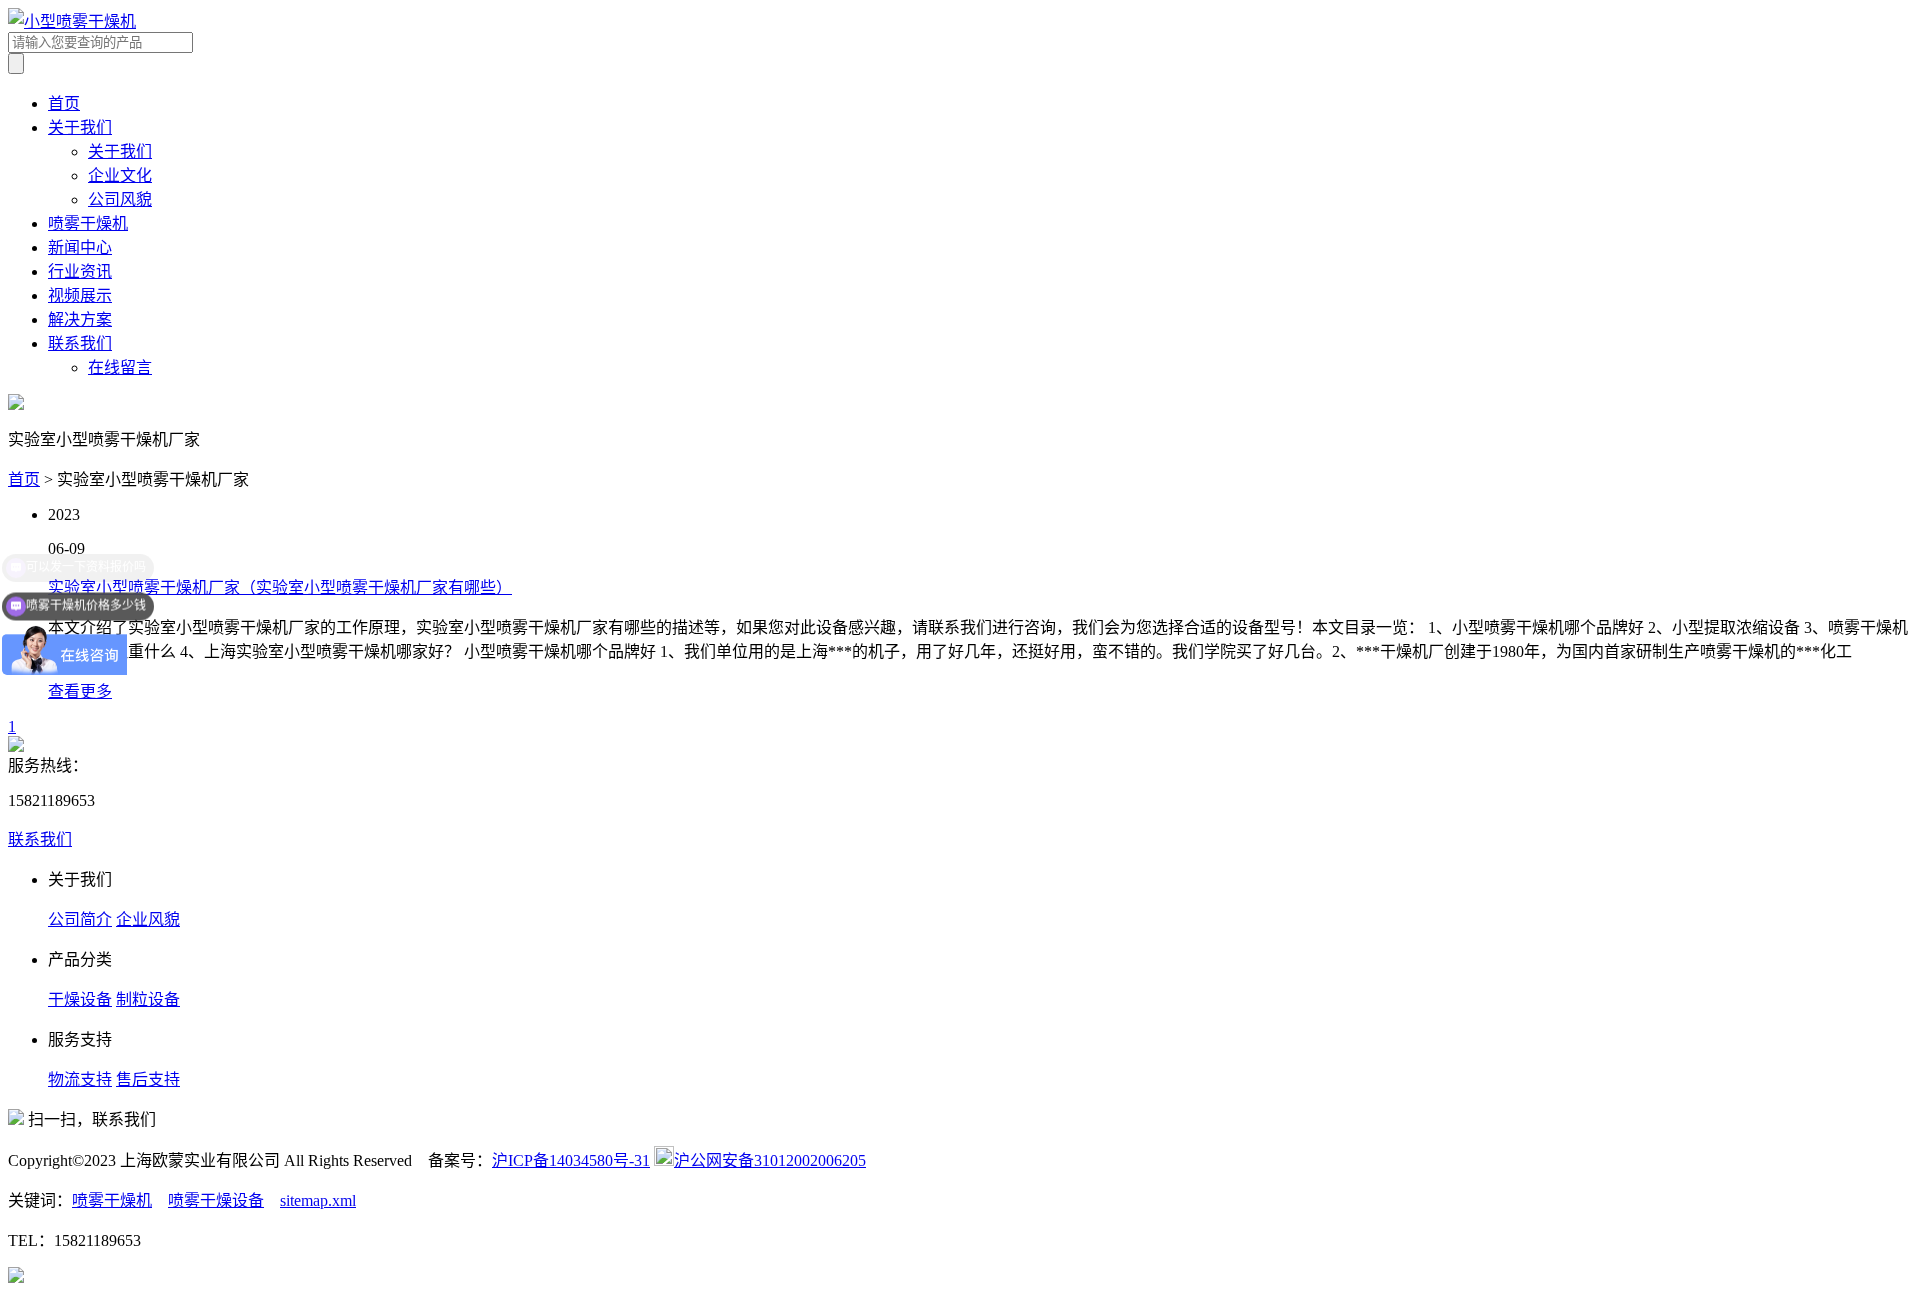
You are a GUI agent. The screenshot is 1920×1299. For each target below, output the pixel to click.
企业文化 (120, 175)
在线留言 (120, 367)
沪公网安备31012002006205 (770, 1160)
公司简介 (80, 919)
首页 (64, 103)
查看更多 (80, 691)
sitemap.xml (318, 1200)
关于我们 (80, 127)
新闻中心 (80, 247)
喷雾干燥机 (88, 223)
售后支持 (148, 1079)
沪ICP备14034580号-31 (571, 1160)
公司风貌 (120, 199)
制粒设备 (148, 999)
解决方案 (80, 319)
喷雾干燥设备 (216, 1200)
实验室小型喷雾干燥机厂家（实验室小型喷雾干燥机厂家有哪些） (280, 587)
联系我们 (80, 343)
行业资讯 (80, 271)
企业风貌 (148, 919)
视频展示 (80, 295)
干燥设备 (80, 999)
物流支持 (80, 1079)
